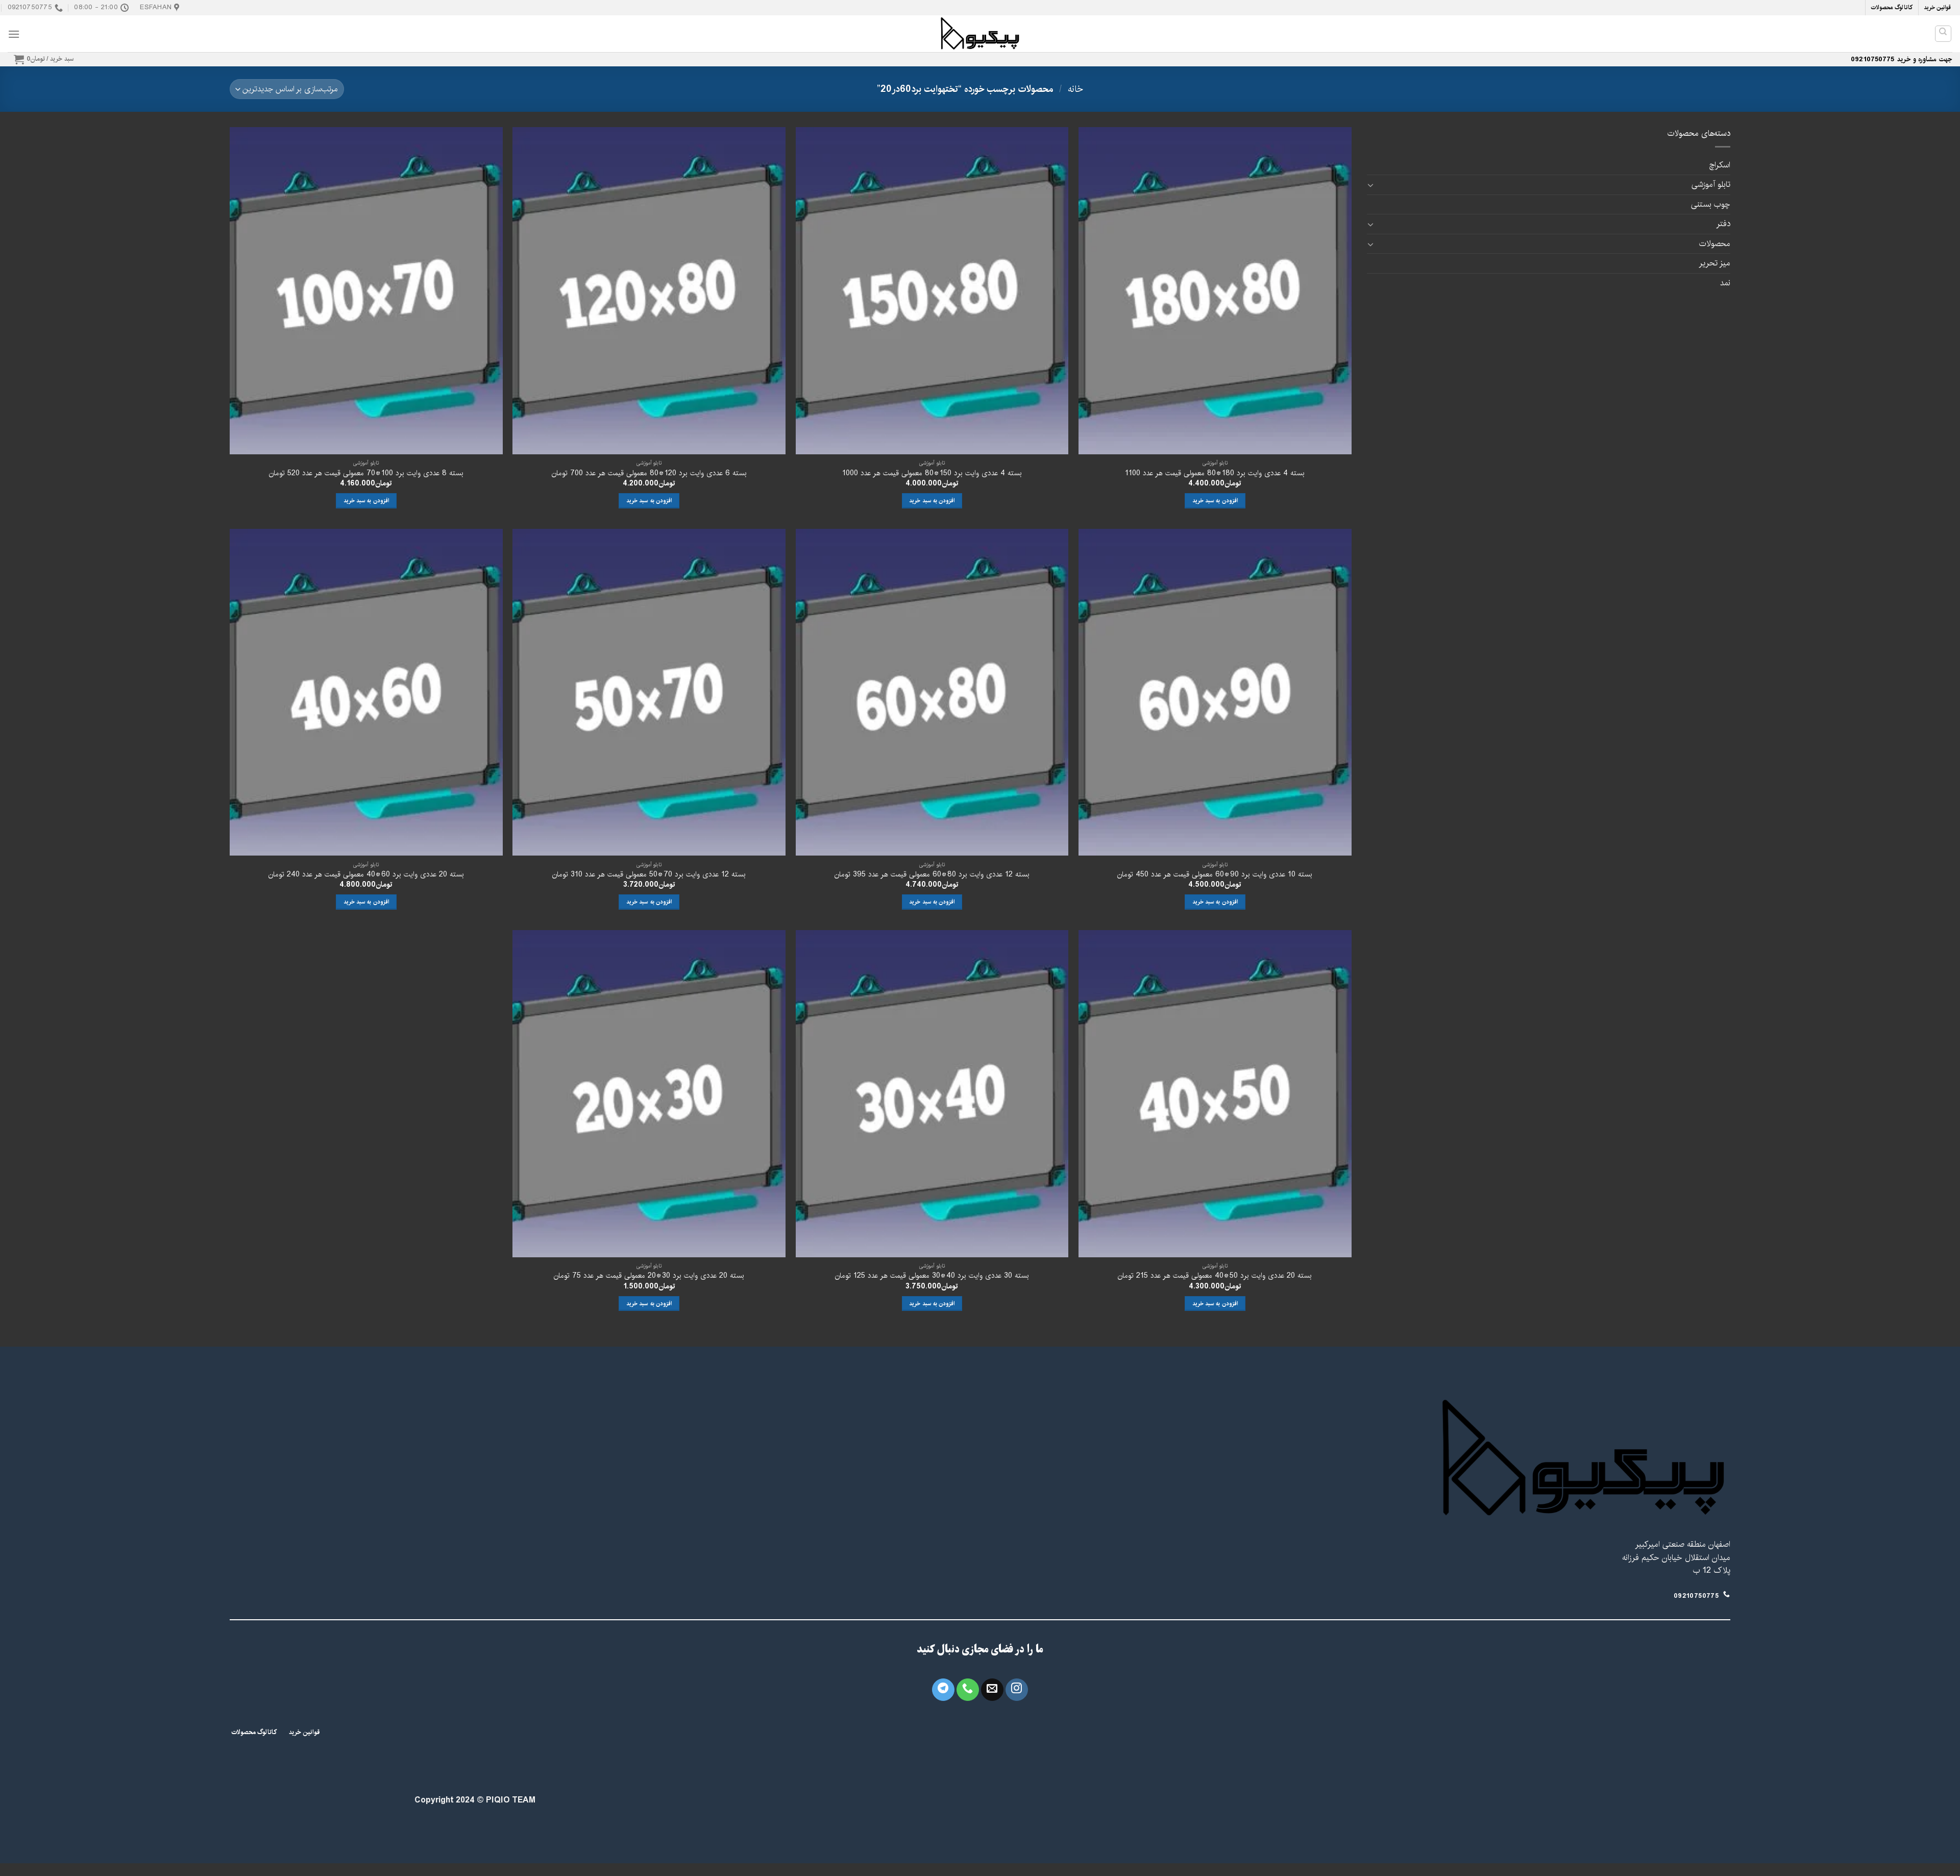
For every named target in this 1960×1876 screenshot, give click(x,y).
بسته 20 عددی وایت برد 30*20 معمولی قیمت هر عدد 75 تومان (649, 1276)
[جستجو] (1943, 34)
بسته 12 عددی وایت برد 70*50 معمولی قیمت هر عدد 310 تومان (649, 875)
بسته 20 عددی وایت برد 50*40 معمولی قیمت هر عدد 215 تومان (1215, 1276)
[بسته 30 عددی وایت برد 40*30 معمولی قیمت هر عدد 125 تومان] (932, 1094)
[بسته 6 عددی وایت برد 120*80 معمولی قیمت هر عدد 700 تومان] (649, 291)
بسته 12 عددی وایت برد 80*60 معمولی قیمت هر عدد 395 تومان (932, 875)
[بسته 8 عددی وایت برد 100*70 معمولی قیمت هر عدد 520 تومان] (366, 291)
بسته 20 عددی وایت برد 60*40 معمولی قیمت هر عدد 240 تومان (366, 875)
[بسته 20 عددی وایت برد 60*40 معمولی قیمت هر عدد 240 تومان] (366, 692)
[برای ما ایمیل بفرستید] (992, 1690)
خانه (1075, 89)
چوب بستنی (1711, 204)
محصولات (1715, 244)
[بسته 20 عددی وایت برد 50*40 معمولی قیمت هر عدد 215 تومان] (1215, 1094)
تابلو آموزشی (1711, 185)
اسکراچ (1720, 165)
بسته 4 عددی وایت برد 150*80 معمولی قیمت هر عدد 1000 (932, 473)
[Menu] (14, 34)
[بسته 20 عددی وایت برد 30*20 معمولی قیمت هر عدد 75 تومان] (649, 1094)
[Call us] (968, 1690)
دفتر (1723, 224)
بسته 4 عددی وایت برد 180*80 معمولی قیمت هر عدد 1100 (1215, 473)
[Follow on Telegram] (943, 1690)
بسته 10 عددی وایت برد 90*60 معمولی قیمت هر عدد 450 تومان (1215, 875)
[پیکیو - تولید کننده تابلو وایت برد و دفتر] (980, 34)
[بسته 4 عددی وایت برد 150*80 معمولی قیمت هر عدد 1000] (932, 291)
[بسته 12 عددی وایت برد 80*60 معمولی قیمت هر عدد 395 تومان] (932, 692)
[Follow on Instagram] (1017, 1690)
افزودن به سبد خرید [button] (1215, 501)
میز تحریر (1714, 263)
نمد (1725, 283)
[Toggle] (1371, 185)
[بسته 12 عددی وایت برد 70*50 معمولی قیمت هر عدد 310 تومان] (649, 692)
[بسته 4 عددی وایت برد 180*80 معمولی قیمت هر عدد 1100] (1215, 291)
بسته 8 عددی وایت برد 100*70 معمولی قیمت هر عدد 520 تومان (366, 473)
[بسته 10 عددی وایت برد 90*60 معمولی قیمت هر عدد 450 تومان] (1215, 692)
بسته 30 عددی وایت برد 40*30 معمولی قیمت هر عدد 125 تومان (932, 1276)
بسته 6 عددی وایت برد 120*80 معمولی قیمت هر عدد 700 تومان (649, 473)
